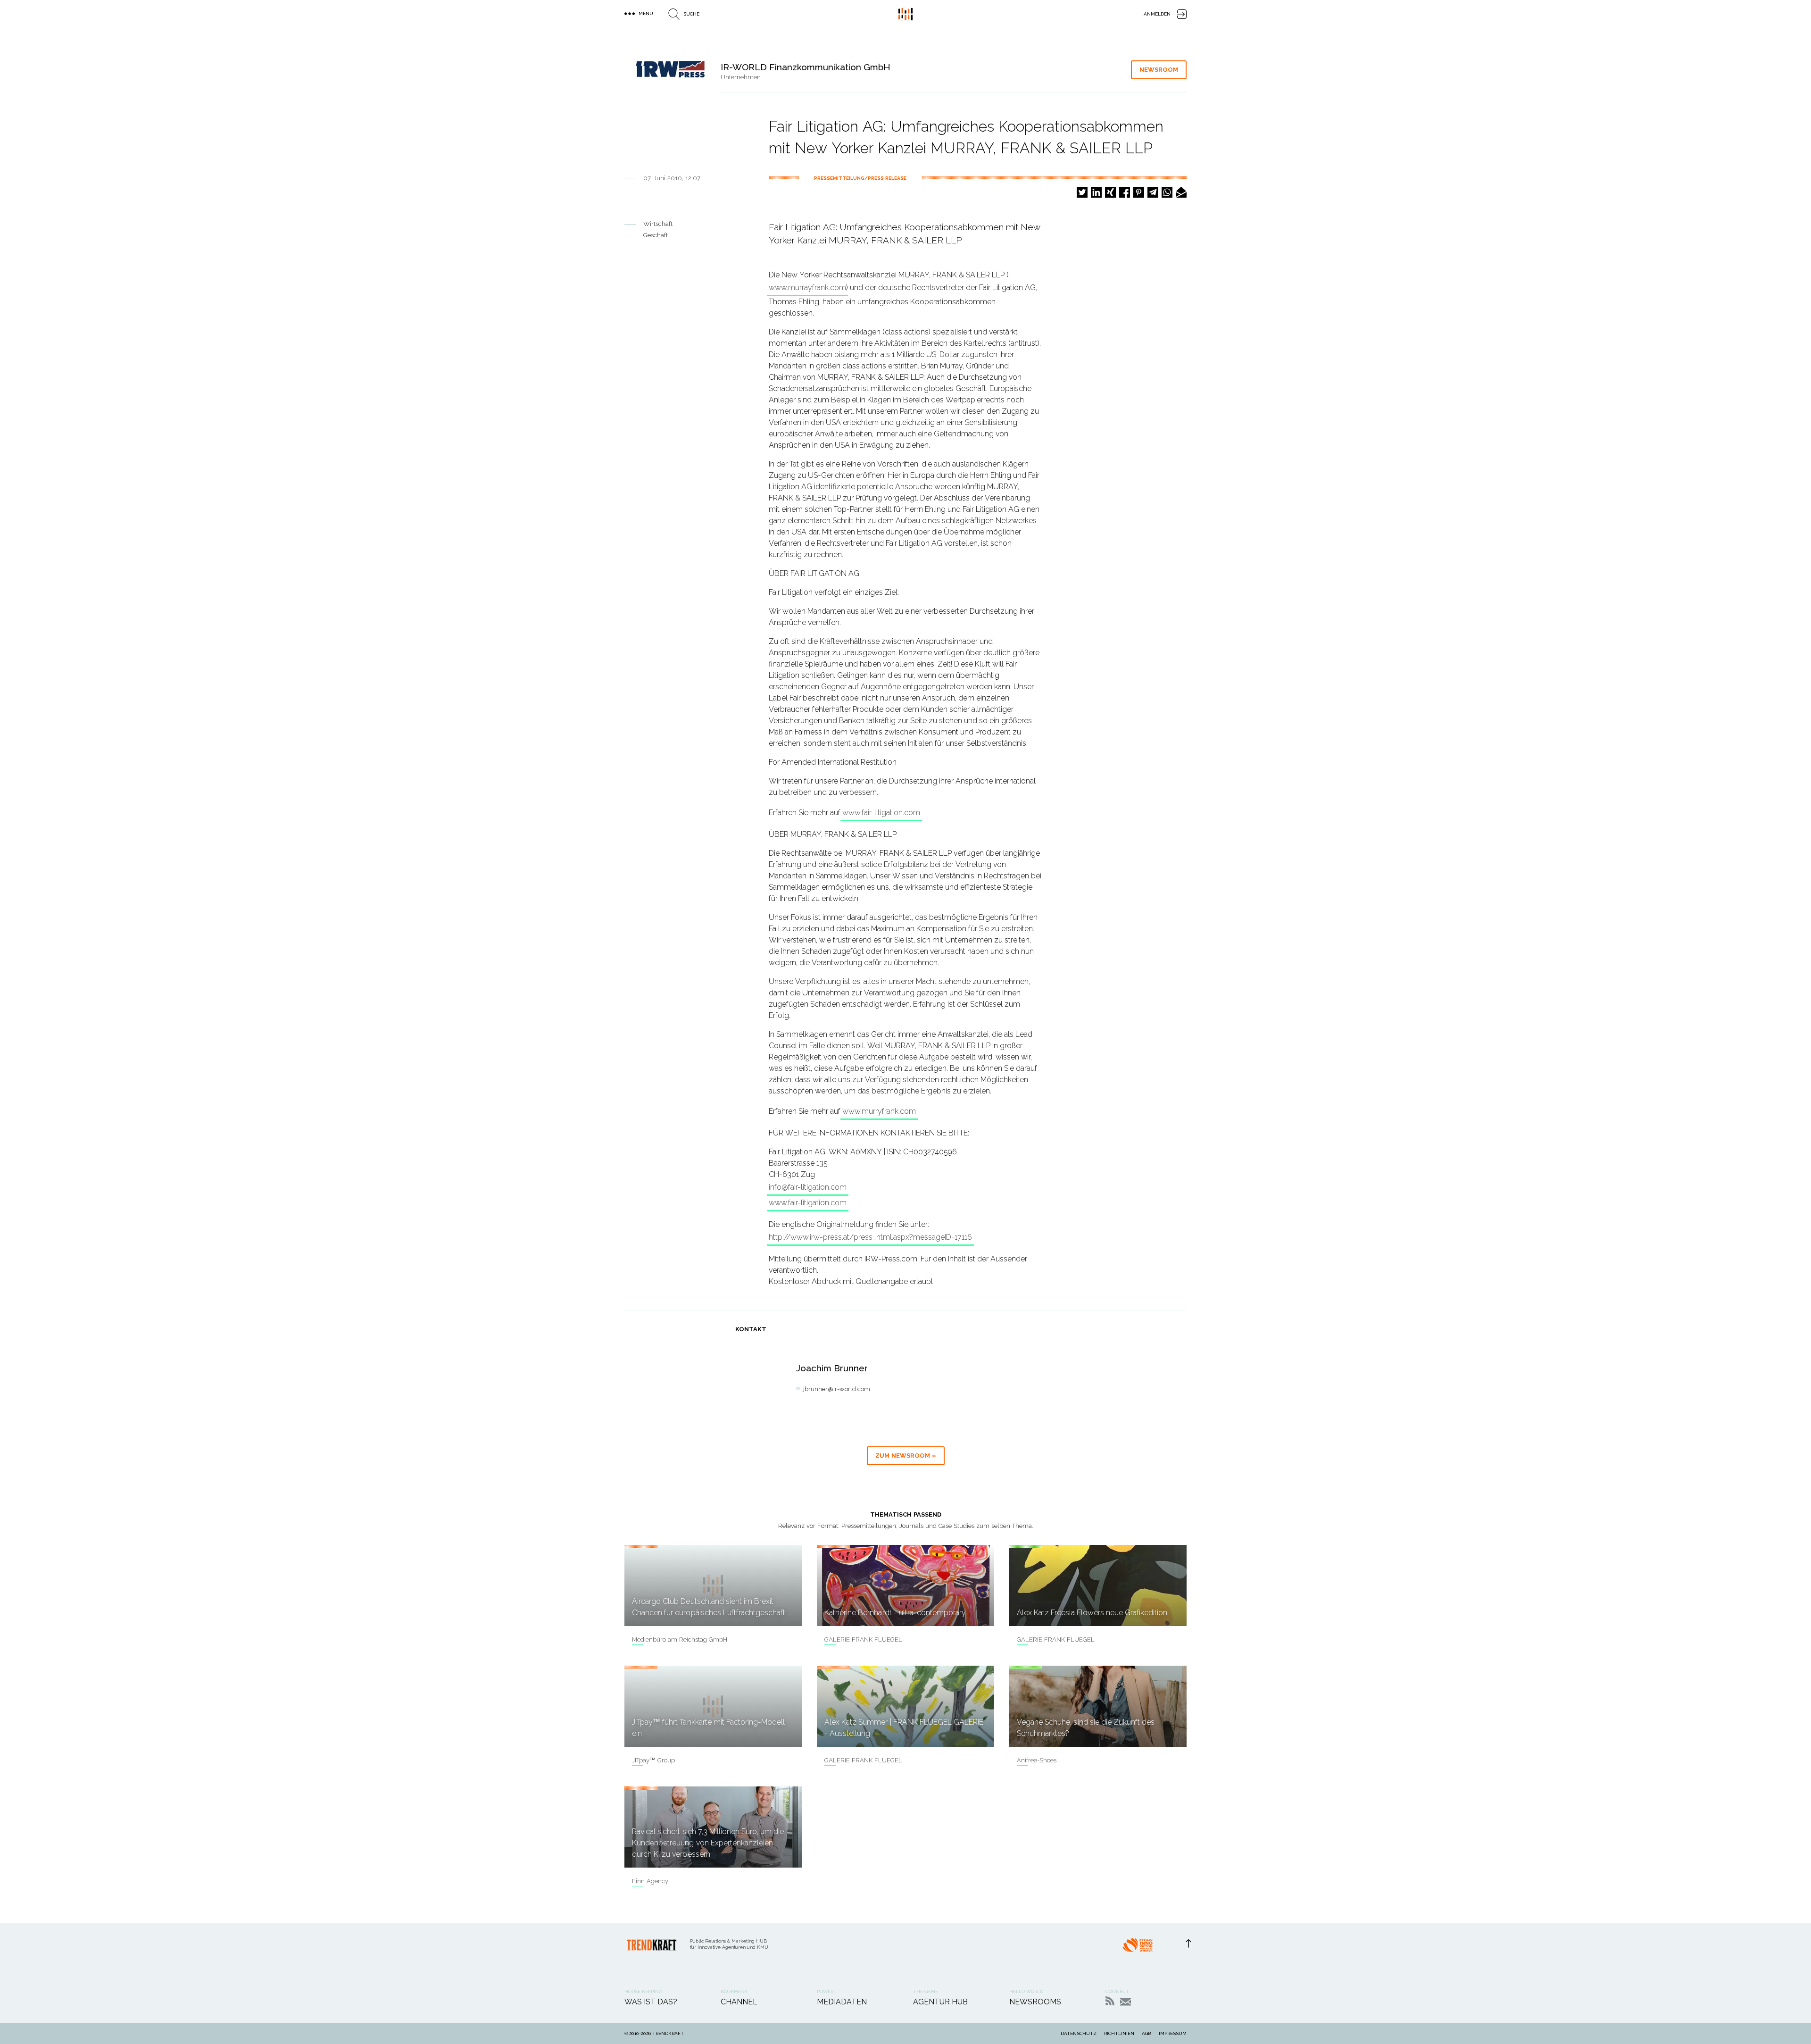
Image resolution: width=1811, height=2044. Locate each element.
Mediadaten (842, 2002)
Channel (739, 2002)
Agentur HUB (940, 2002)
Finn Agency (650, 1881)
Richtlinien (1119, 2033)
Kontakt (1126, 2002)
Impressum (1173, 2033)
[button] (1082, 192)
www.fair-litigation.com (881, 813)
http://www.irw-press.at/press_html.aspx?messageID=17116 (870, 1237)
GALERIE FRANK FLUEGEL (863, 1639)
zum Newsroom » (906, 1456)
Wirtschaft (658, 224)
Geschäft (656, 235)
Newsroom (1159, 70)
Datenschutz (1079, 2033)
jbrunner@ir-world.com (837, 1389)
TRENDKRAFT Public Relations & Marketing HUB (905, 14)
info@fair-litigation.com (808, 1187)
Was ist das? (651, 2002)
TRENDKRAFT (668, 2033)
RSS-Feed (1110, 2001)
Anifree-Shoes (1037, 1760)
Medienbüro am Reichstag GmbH (680, 1639)
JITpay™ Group (653, 1760)
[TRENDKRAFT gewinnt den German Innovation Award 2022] (1138, 1948)
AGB (1146, 2033)
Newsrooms (1035, 2002)
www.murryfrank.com (879, 1111)
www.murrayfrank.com (807, 288)
